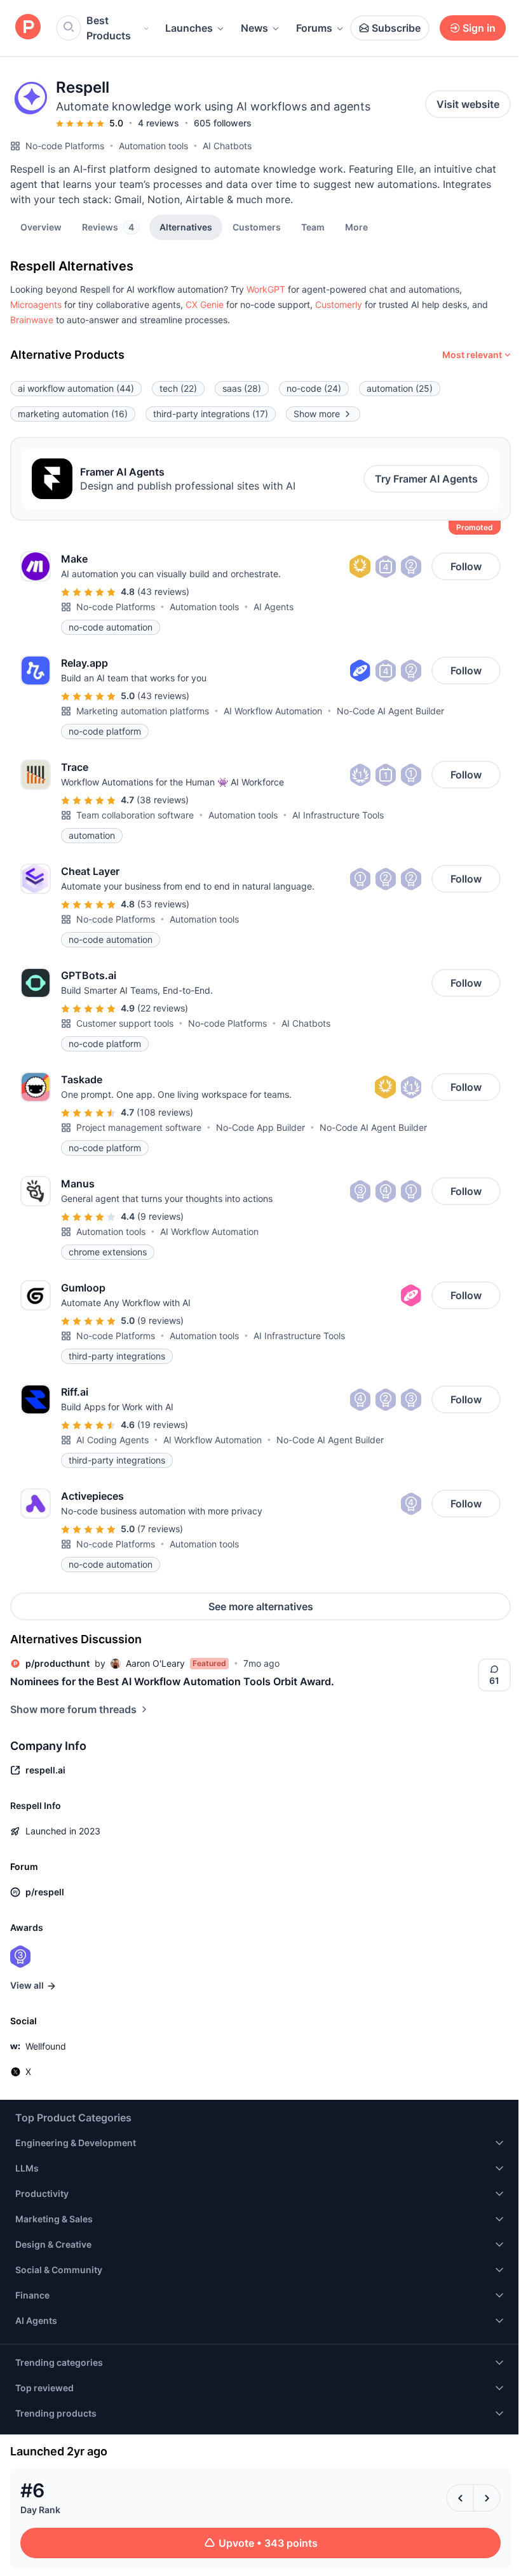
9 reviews (160, 1216)
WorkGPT (266, 289)
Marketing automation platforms (143, 711)
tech (178, 388)
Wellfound (46, 2046)
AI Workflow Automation (273, 711)
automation (400, 388)
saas (242, 388)
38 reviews (163, 800)
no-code (314, 388)
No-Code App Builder (260, 1127)
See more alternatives (261, 1606)
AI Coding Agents (112, 1440)
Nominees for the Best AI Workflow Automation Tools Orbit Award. (172, 1681)
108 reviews (165, 1112)
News (254, 28)
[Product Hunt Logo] (28, 28)
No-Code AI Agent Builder (390, 711)
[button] (356, 227)
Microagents (36, 304)
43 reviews (163, 591)
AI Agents (274, 607)
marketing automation (73, 414)
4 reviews (159, 123)
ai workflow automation (76, 388)
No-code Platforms (65, 146)
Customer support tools (125, 1023)
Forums (314, 28)
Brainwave (32, 320)
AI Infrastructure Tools (338, 815)
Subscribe (396, 28)
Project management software (139, 1127)
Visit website (468, 104)
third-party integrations (211, 414)
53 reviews (163, 904)
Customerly (339, 304)
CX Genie (205, 304)
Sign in (479, 28)
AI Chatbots (227, 146)
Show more (317, 414)
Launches (189, 28)
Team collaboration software (135, 815)
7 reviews (160, 1529)
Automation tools (153, 146)
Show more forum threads (73, 1709)
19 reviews (163, 1425)
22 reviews (163, 1008)
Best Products (109, 28)
